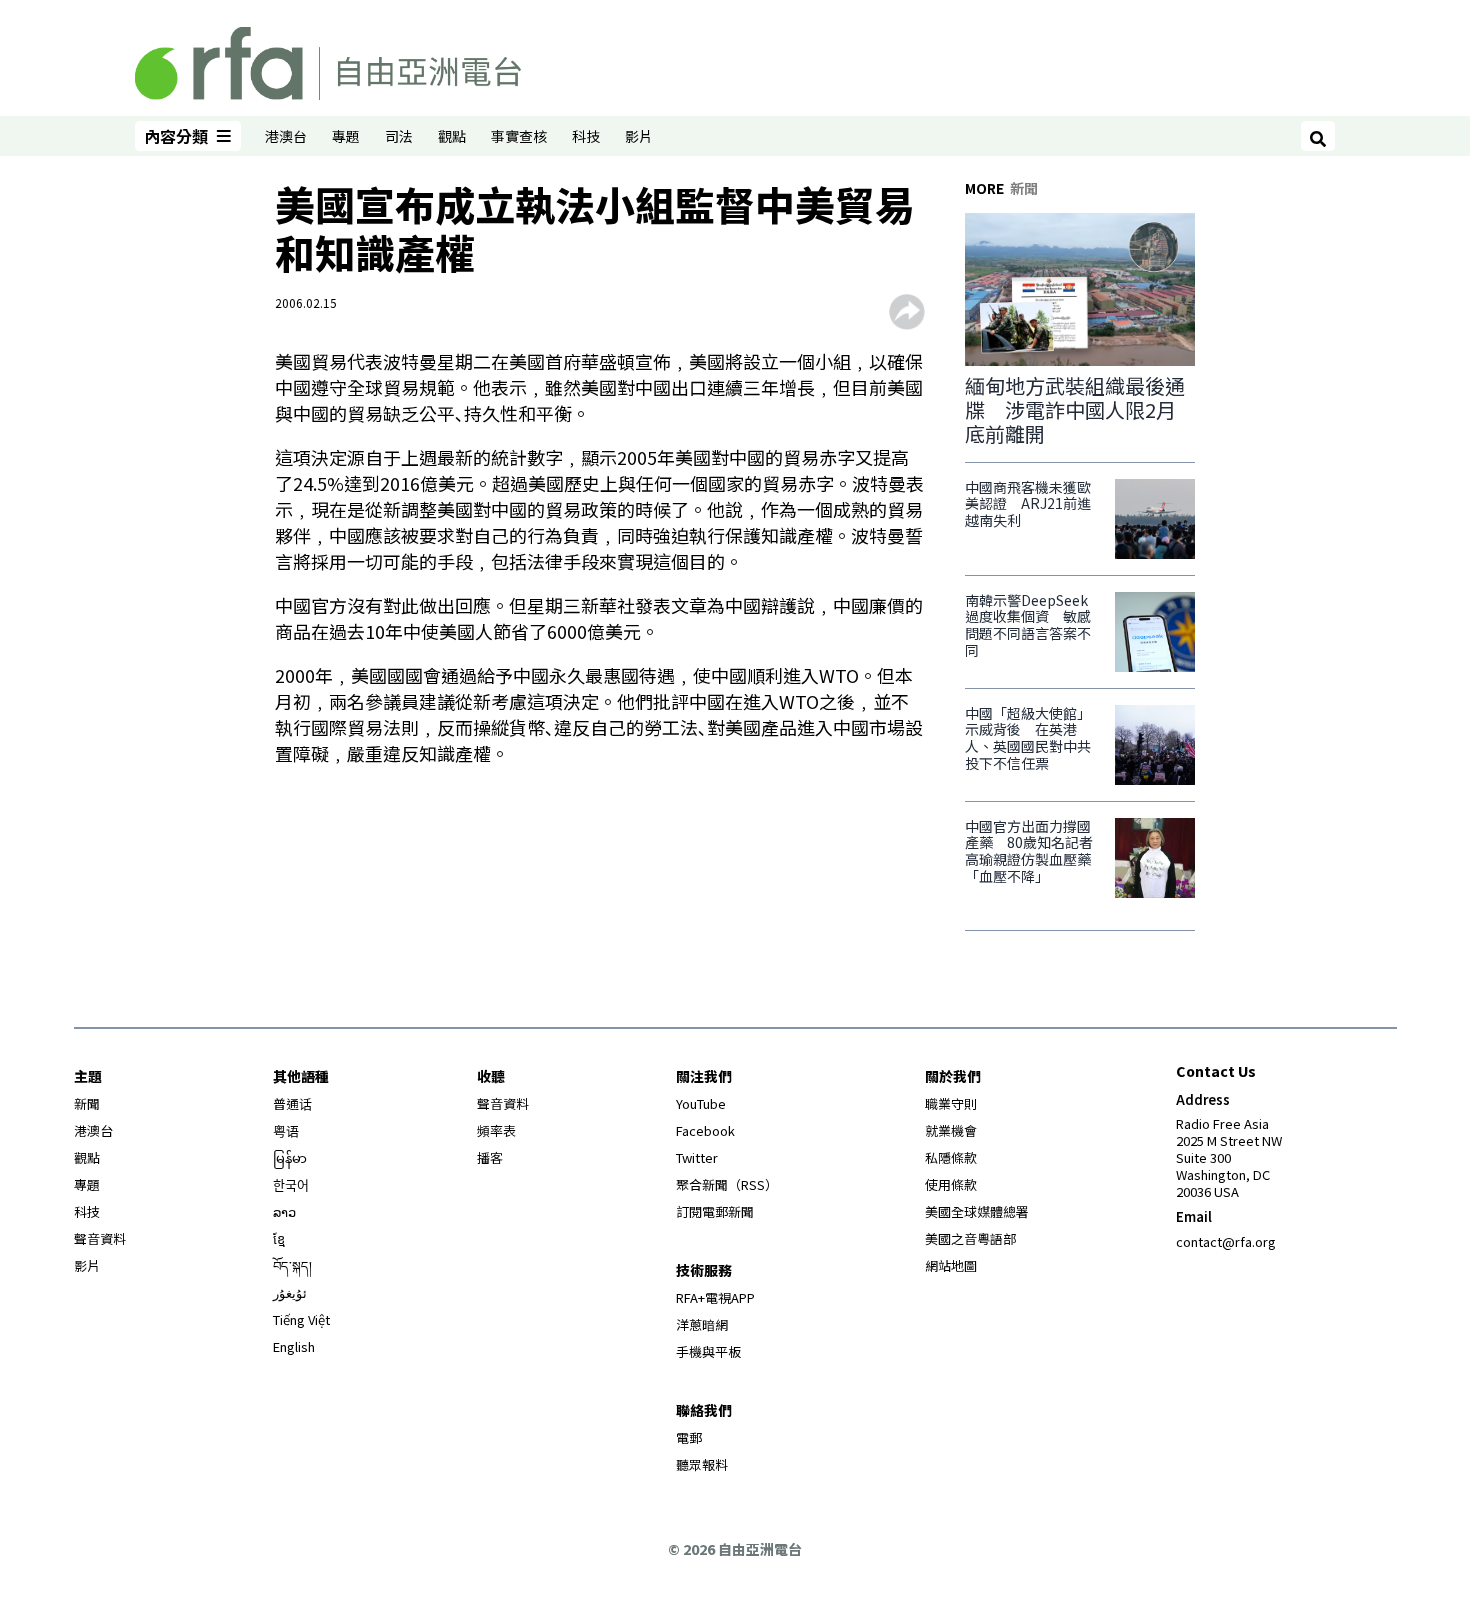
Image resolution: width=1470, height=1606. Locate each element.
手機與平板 (708, 1351)
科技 (586, 136)
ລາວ (284, 1211)
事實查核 (519, 136)
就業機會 (951, 1130)
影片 (639, 136)
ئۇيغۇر (290, 1292)
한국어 (291, 1184)
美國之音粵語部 (970, 1238)
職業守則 (951, 1103)
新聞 (87, 1103)
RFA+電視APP (715, 1297)
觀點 (452, 136)
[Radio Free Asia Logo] (328, 60)
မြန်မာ (290, 1157)
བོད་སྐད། (292, 1265)
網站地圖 (951, 1265)
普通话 (292, 1103)
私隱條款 (951, 1157)
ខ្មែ (279, 1238)
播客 (490, 1157)
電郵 (689, 1437)
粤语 (286, 1130)
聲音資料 (100, 1238)
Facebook (705, 1130)
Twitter (697, 1157)
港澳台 (286, 136)
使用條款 (951, 1184)
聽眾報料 (702, 1464)
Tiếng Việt (301, 1319)
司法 (399, 136)
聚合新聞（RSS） (727, 1184)
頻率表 (496, 1130)
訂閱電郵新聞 (715, 1211)
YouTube (701, 1103)
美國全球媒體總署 (977, 1211)
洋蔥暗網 (702, 1324)
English (294, 1346)
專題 (346, 136)
